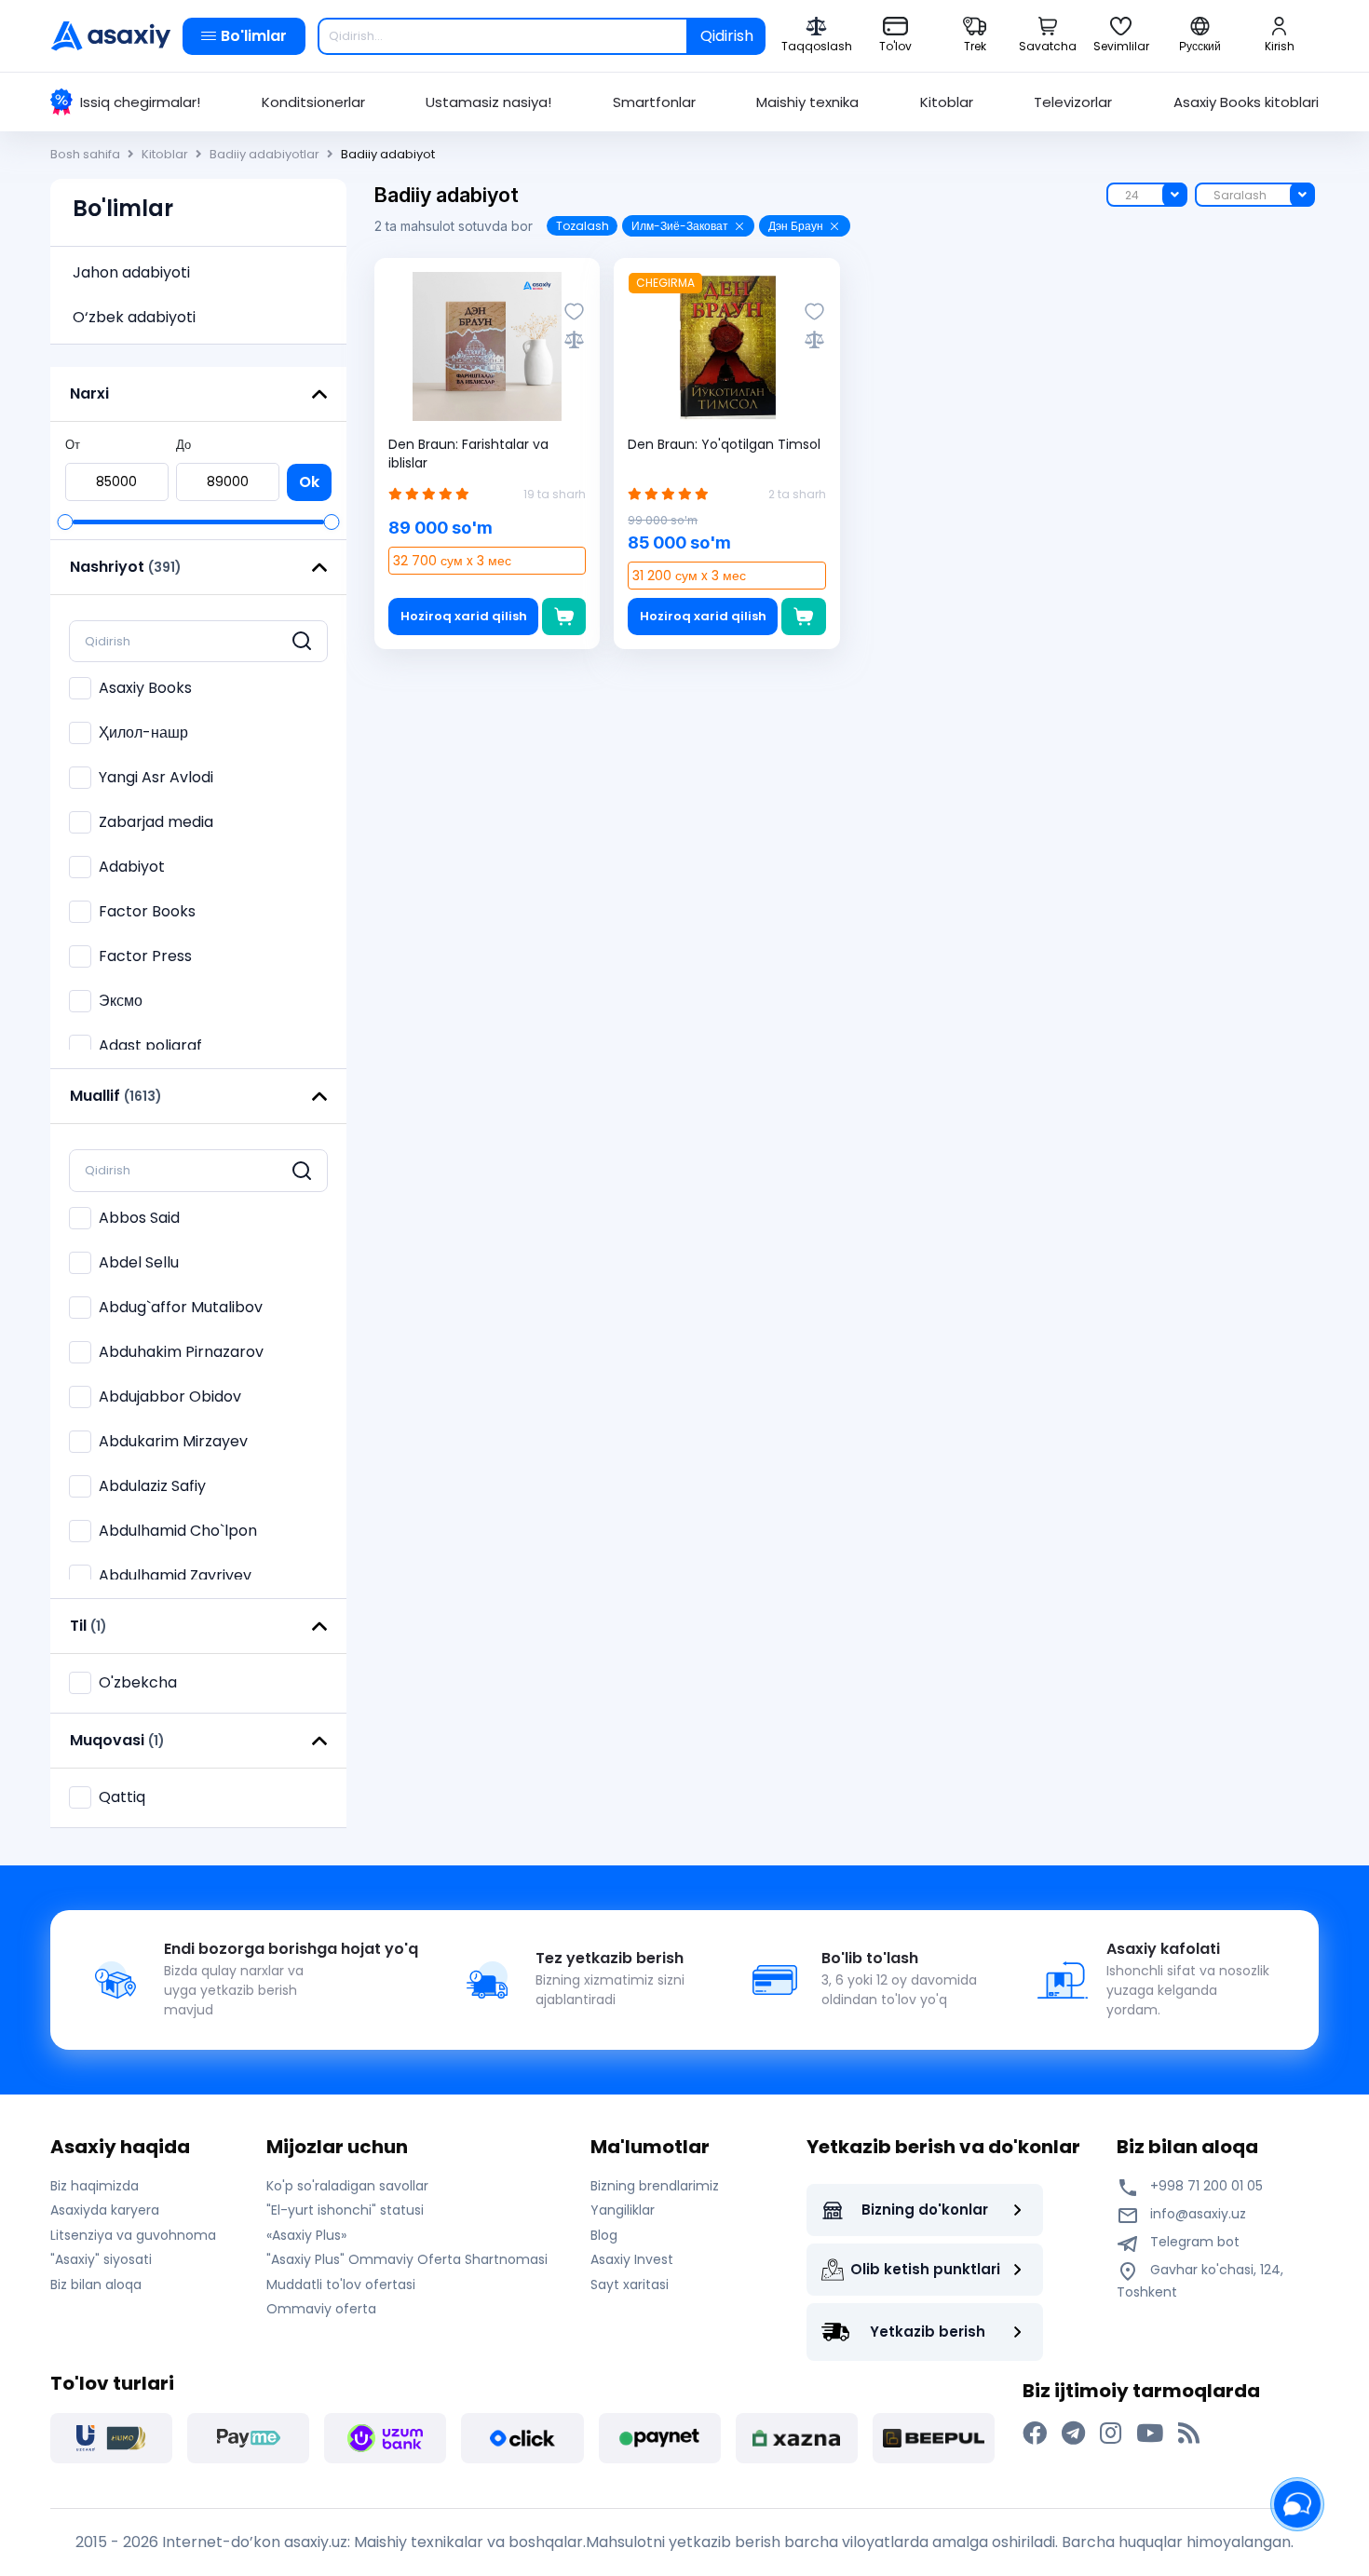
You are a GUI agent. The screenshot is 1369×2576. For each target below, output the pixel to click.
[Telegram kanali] (1073, 2434)
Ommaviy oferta (321, 2309)
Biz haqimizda (95, 2186)
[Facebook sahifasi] (1035, 2434)
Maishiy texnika (807, 102)
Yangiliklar (623, 2210)
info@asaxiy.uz (1198, 2214)
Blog (604, 2235)
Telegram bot (1193, 2242)
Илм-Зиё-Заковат (680, 226)
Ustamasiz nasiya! (488, 102)
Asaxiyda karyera (105, 2210)
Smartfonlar (654, 102)
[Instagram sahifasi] (1111, 2434)
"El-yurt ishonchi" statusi (345, 2210)
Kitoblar (947, 102)
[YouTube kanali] (1150, 2434)
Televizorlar (1073, 102)
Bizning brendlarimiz (655, 2186)
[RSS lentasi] (1189, 2434)
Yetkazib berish (928, 2332)
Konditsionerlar (313, 102)
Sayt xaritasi (630, 2285)
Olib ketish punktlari (925, 2269)
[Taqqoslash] (574, 339)
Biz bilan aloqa (96, 2285)
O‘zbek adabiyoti (134, 317)
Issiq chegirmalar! (140, 102)
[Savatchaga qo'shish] (564, 617)
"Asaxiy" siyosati (101, 2259)
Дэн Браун (796, 226)
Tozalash (583, 226)
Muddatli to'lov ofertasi (341, 2285)
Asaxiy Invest (632, 2259)
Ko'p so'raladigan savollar (347, 2186)
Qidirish (727, 36)
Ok (309, 482)
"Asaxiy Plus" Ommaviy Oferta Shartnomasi (407, 2259)
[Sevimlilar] (574, 312)
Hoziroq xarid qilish (464, 616)
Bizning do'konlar (925, 2210)
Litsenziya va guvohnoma (133, 2235)
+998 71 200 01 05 (1205, 2186)
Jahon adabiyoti (131, 272)
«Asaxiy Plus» (306, 2235)
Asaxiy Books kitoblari (1246, 102)
